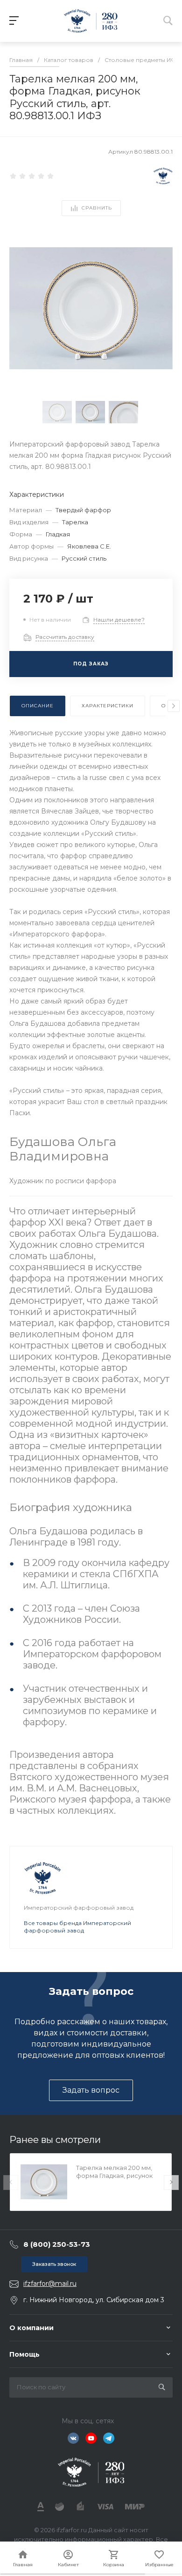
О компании (31, 2328)
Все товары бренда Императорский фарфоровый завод (77, 1927)
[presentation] (174, 706)
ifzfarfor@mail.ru (50, 2284)
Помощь (24, 2354)
